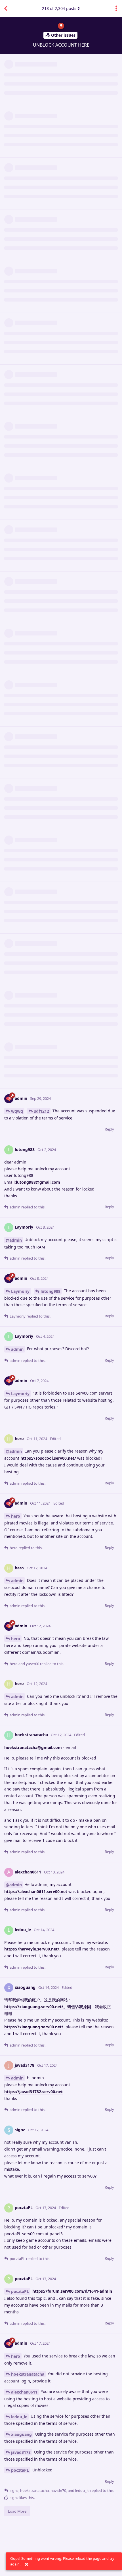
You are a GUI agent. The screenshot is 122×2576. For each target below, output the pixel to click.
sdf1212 (42, 1111)
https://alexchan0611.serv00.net (36, 1892)
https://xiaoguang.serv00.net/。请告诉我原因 (48, 2007)
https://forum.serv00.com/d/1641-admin (72, 2291)
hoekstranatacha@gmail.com (33, 1747)
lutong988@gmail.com (38, 1182)
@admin (14, 1240)
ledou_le (19, 2417)
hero (16, 1516)
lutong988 (51, 1291)
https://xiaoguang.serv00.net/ (34, 2027)
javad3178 (21, 2452)
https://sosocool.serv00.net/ (48, 1458)
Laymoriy (20, 1291)
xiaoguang (21, 2434)
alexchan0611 (24, 2392)
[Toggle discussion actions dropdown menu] (116, 9)
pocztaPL (20, 2291)
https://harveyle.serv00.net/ (32, 1949)
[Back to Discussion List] (6, 9)
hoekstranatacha (28, 2374)
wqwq (17, 1111)
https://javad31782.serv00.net (33, 2092)
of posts (59, 8)
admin (17, 1349)
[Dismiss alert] (26, 2564)
